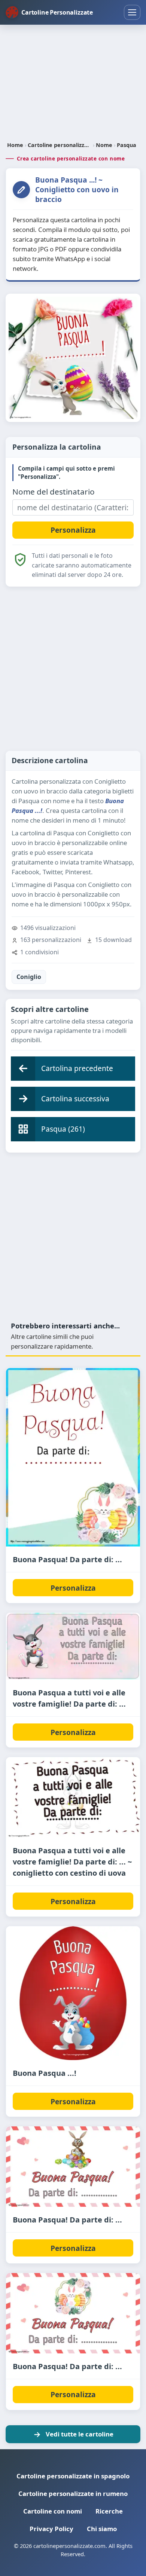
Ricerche (109, 2511)
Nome (104, 145)
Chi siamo (102, 2529)
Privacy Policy (51, 2529)
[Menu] (132, 12)
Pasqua (127, 145)
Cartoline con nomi (53, 2511)
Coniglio (29, 977)
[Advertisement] (73, 84)
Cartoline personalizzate (60, 145)
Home (15, 145)
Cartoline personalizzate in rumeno (73, 2494)
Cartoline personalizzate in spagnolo (73, 2476)
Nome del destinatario (54, 492)
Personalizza (73, 1588)
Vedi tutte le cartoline (80, 2434)
